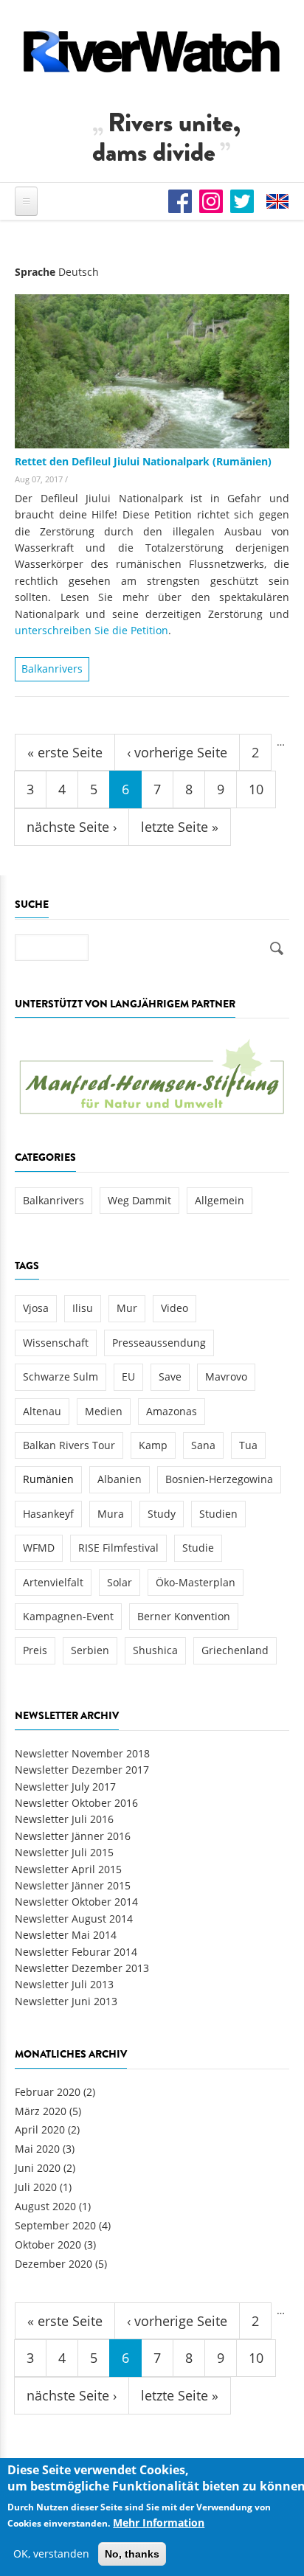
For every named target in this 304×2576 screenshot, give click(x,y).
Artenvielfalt (53, 1582)
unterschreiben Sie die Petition (91, 630)
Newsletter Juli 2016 (64, 1819)
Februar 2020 (48, 2092)
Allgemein (220, 1200)
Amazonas (172, 1411)
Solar (120, 1582)
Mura (111, 1514)
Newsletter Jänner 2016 (73, 1836)
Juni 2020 (38, 2168)
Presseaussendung (159, 1343)
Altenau (42, 1411)
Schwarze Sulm (61, 1376)
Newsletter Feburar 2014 (76, 1952)
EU (128, 1376)
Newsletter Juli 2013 (64, 1984)
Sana (203, 1445)
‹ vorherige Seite (177, 752)
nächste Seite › (72, 827)
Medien (104, 1411)
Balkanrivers (52, 669)
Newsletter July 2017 (65, 1787)
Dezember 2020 (53, 2264)
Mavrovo (226, 1376)
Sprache (35, 272)
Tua (248, 1445)
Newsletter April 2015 (68, 1869)
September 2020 (55, 2225)
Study (162, 1514)
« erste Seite (65, 752)
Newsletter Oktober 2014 (76, 1902)
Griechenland (235, 1650)
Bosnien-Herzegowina (219, 1479)
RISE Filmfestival (118, 1548)
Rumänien (48, 1479)
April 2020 (40, 2129)
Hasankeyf (48, 1514)
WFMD (39, 1548)
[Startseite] (152, 51)
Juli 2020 (36, 2187)
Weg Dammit (139, 1200)
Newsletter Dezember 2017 (82, 1770)
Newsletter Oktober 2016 (76, 1803)
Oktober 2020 (48, 2245)
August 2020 (45, 2206)
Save (170, 1376)
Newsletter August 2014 (74, 1919)
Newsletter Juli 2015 (64, 1852)
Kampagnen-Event (68, 1616)
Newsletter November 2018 (82, 1753)
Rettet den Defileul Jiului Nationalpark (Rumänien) (143, 461)
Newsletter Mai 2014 (66, 1935)
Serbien (90, 1650)
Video (175, 1308)
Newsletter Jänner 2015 (73, 1885)
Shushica (155, 1650)
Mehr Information (159, 2523)
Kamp (153, 1445)
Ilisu (83, 1308)
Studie (198, 1548)
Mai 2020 (37, 2149)
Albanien (120, 1479)
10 (256, 789)
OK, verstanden (51, 2554)
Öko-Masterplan (196, 1582)
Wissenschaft (56, 1343)
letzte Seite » (180, 827)
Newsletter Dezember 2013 (82, 1968)
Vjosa (36, 1308)
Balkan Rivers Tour (69, 1445)
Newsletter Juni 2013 (66, 2001)
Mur (127, 1308)
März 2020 (41, 2111)
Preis (35, 1650)
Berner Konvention (184, 1616)
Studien (218, 1514)
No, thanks (132, 2554)
